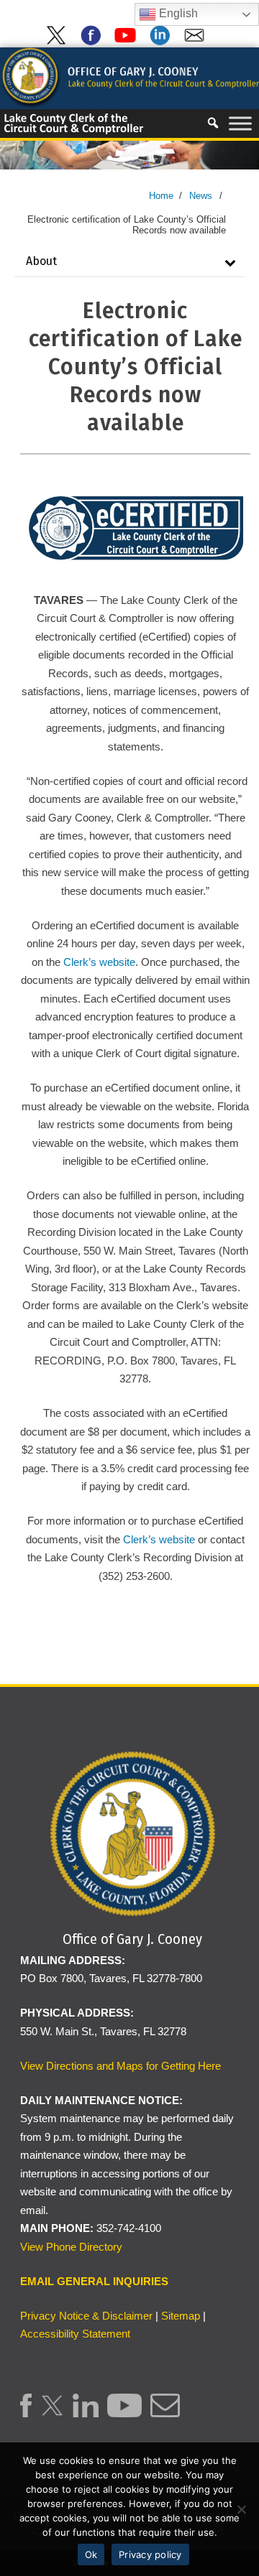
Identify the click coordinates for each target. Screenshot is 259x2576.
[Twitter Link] (52, 2413)
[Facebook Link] (26, 2413)
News (201, 196)
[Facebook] (94, 42)
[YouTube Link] (124, 2413)
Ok (91, 2554)
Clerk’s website (99, 962)
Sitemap (181, 2316)
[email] (197, 42)
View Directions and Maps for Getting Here (121, 2066)
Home (161, 196)
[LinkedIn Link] (86, 2413)
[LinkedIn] (163, 42)
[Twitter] (59, 42)
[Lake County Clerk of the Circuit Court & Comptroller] (129, 77)
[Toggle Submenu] (230, 262)
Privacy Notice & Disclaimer (86, 2316)
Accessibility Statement (75, 2334)
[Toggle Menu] (240, 123)
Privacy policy (150, 2554)
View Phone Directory (71, 2247)
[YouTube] (128, 42)
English (177, 13)
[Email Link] (165, 2413)
